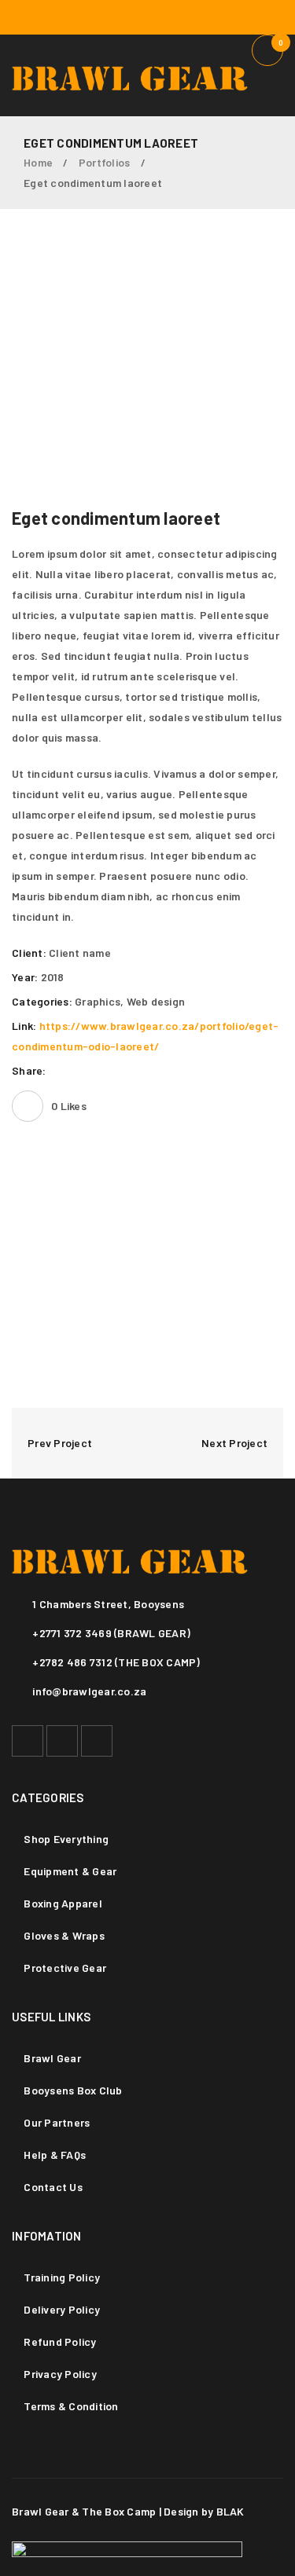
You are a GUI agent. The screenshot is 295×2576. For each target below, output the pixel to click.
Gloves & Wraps (64, 1935)
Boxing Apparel (63, 1903)
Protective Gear (65, 1968)
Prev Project (60, 1443)
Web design (156, 1001)
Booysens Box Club (73, 2090)
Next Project (234, 1443)
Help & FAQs (55, 2155)
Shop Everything (66, 1839)
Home (38, 162)
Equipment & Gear (70, 1871)
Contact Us (53, 2187)
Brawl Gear (52, 2058)
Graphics (98, 1001)
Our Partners (57, 2122)
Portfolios (105, 162)
